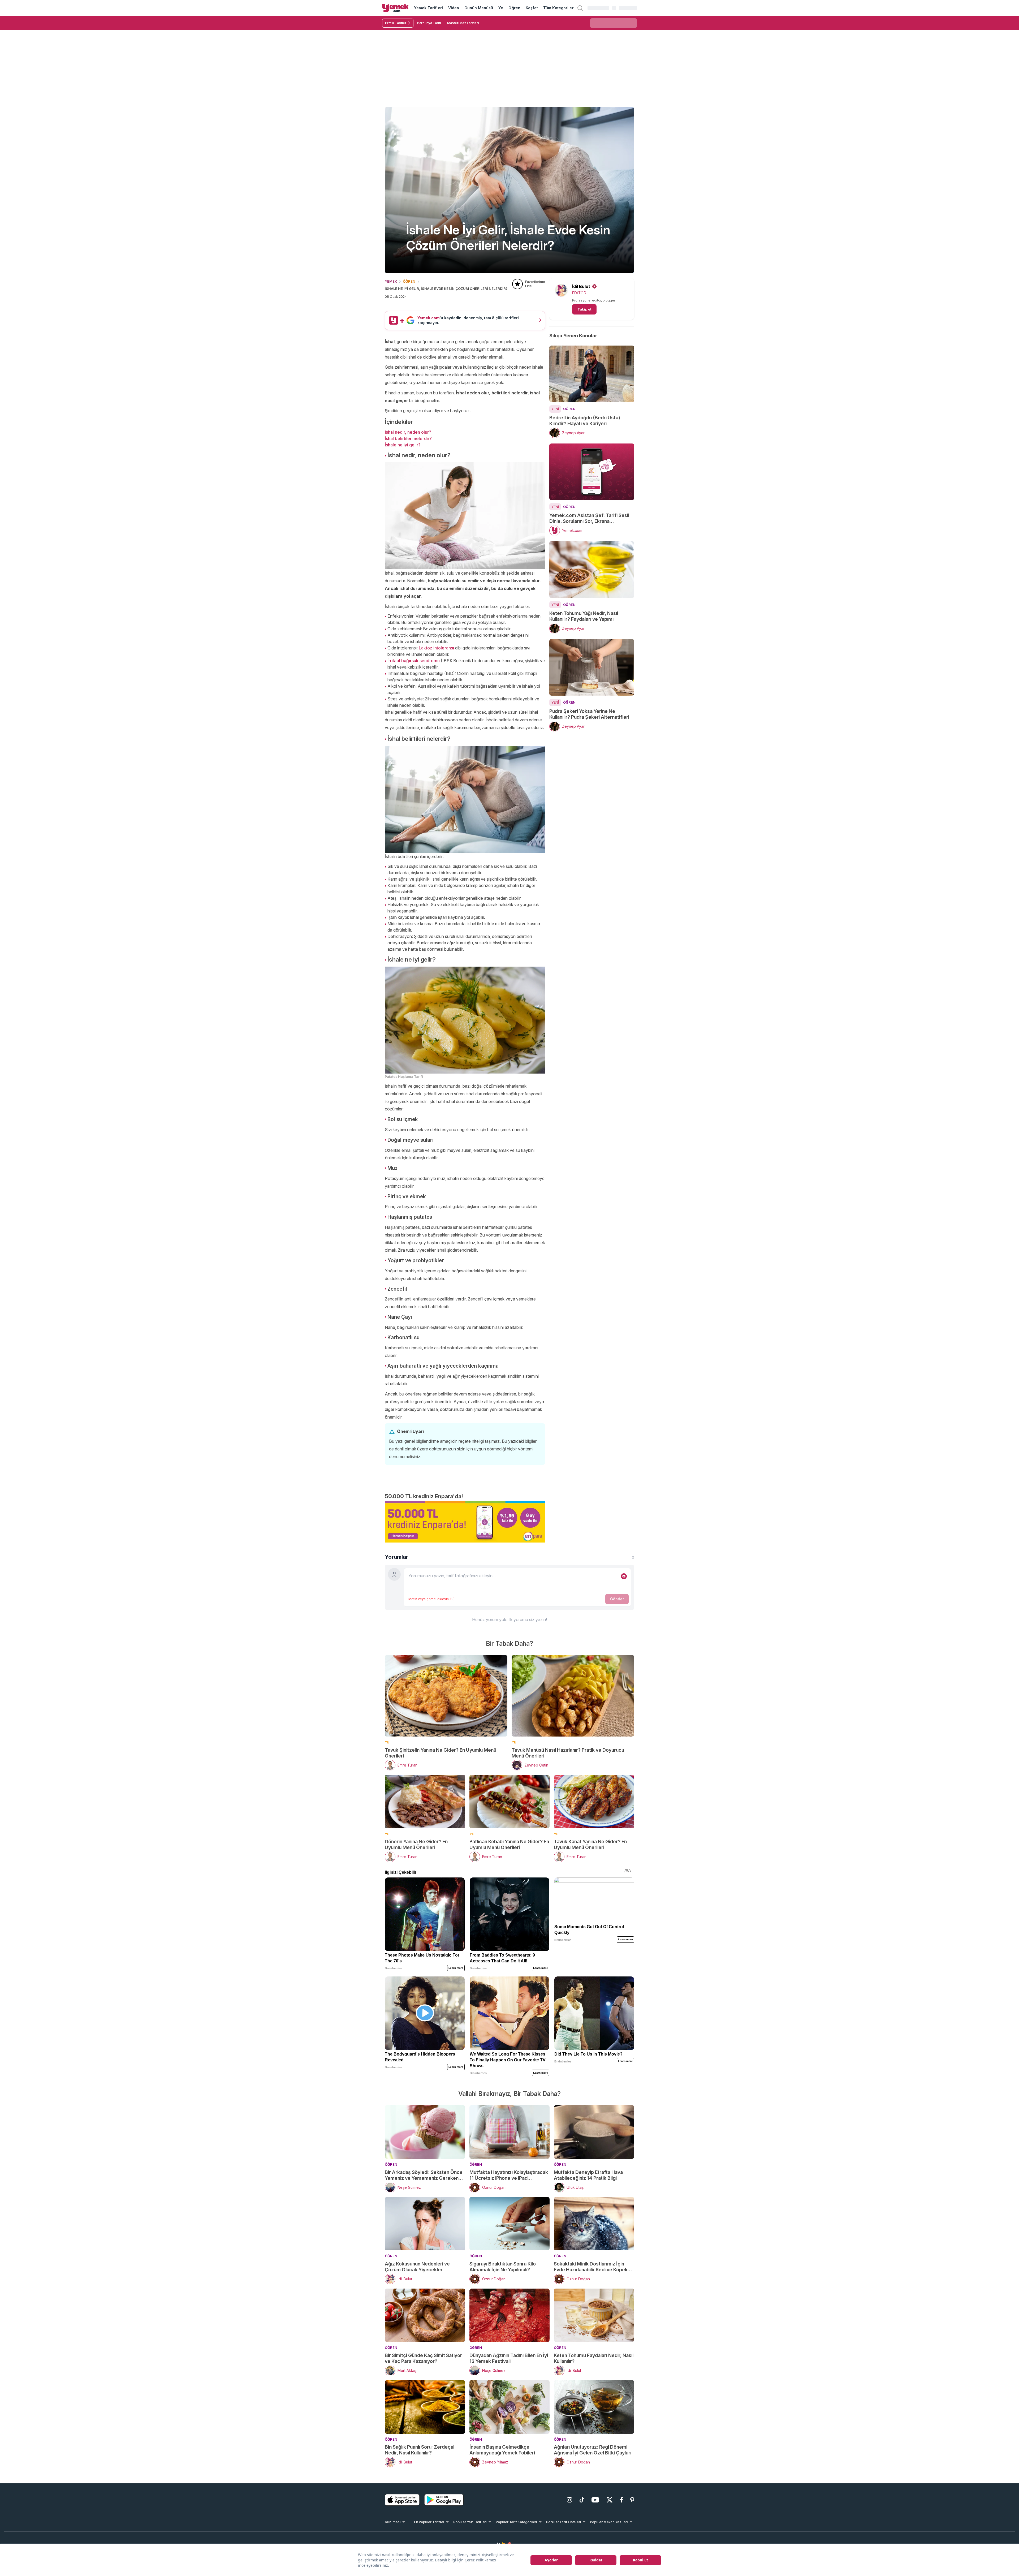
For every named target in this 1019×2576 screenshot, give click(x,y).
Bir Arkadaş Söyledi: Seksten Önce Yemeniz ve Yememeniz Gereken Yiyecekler (424, 2175)
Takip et (584, 309)
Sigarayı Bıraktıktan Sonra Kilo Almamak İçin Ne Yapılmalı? (503, 2267)
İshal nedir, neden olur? (408, 432)
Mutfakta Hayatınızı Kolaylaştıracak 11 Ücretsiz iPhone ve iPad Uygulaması (509, 2175)
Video (454, 8)
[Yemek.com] (395, 8)
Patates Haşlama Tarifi (404, 1077)
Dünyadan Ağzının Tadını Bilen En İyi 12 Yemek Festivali (509, 2358)
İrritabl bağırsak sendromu (414, 661)
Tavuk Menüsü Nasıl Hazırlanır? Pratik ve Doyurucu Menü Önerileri (568, 1753)
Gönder (617, 1599)
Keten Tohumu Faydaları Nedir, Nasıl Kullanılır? (594, 2358)
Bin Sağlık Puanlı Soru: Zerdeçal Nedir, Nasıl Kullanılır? (420, 2450)
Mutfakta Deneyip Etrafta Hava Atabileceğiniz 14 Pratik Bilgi (588, 2175)
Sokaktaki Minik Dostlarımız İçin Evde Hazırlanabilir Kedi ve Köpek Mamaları (591, 2267)
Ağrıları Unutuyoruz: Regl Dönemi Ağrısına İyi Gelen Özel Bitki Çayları (593, 2450)
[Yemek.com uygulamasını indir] (402, 2500)
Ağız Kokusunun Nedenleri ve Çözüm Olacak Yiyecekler (417, 2267)
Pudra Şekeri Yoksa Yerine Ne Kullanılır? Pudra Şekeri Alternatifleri (589, 714)
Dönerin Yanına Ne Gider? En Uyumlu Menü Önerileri (416, 1844)
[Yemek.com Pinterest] (632, 2500)
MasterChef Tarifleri (463, 23)
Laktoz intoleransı (436, 648)
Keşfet (532, 8)
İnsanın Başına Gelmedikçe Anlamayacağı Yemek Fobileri (502, 2450)
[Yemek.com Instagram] (569, 2500)
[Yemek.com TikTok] (582, 2500)
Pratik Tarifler (396, 23)
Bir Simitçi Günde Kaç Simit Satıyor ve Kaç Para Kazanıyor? (423, 2358)
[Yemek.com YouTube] (595, 2500)
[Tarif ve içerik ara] (580, 8)
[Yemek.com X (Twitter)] (610, 2500)
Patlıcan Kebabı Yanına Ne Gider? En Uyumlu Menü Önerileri (509, 1844)
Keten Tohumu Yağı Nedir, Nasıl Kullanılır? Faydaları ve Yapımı (584, 616)
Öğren (514, 8)
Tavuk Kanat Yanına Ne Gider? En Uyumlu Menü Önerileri (590, 1844)
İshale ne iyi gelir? (403, 445)
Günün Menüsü (479, 8)
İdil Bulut (581, 286)
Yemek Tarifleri (428, 8)
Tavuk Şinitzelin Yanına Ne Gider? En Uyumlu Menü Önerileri (441, 1753)
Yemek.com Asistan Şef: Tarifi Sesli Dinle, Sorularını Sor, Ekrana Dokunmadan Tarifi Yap (589, 518)
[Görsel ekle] (624, 1576)
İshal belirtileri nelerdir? (408, 438)
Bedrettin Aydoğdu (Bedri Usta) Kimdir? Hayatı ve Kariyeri (585, 421)
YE (387, 1742)
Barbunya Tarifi (429, 23)
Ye (501, 8)
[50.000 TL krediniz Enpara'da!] (465, 1522)
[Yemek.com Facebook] (621, 2500)
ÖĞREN (409, 281)
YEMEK (391, 281)
